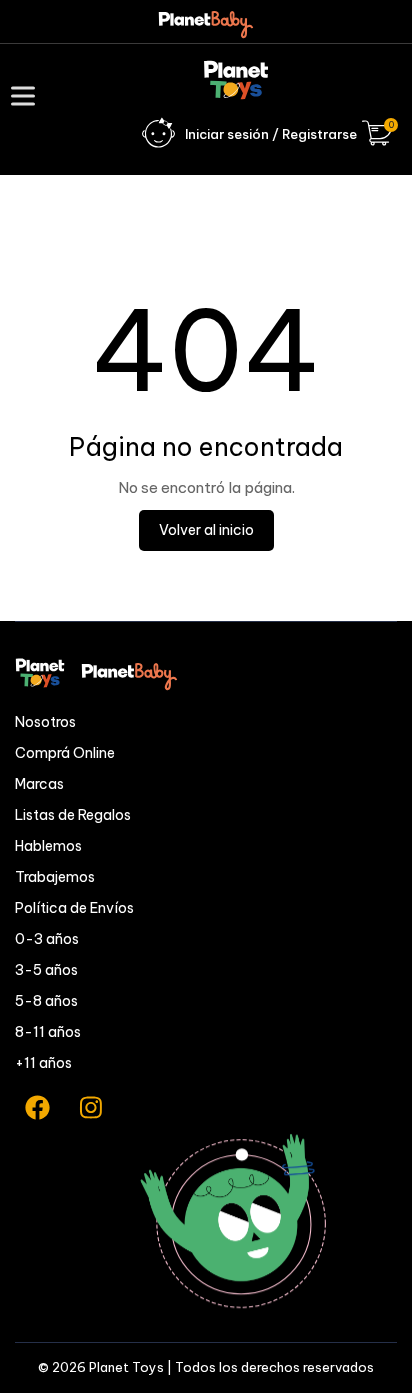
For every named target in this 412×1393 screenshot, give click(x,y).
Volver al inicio (206, 530)
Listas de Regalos (73, 815)
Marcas (39, 784)
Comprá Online (65, 753)
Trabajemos (55, 877)
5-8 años (46, 1001)
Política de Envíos (74, 908)
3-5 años (46, 970)
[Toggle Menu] (27, 95)
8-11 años (48, 1032)
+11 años (43, 1063)
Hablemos (48, 846)
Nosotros (45, 722)
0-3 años (47, 939)
